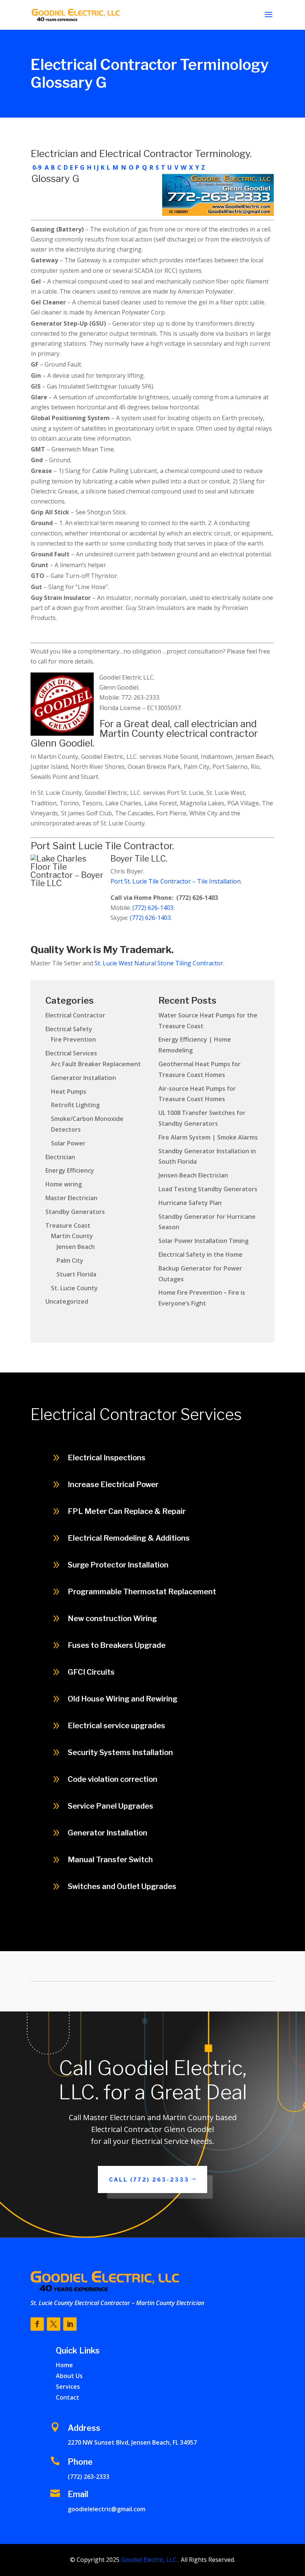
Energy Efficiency (70, 1170)
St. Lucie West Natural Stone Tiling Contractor (159, 963)
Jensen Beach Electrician (193, 1175)
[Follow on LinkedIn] (70, 2324)
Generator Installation (84, 1078)
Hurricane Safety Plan (190, 1203)
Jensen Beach (76, 1247)
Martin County (72, 1236)
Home (64, 2365)
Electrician (60, 1157)
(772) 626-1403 (153, 908)
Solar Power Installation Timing (203, 1241)
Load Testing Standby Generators (208, 1189)
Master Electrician (71, 1198)
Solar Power (68, 1143)
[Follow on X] (54, 2324)
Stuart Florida (76, 1274)
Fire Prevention (73, 1039)
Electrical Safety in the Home (200, 1255)
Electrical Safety (69, 1029)
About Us (69, 2376)
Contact (68, 2397)
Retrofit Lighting (75, 1105)
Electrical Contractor (75, 1015)
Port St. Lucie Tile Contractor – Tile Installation (176, 881)
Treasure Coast (68, 1225)
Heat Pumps (69, 1092)
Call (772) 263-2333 (238, 1935)
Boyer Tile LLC (138, 859)
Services (68, 2387)
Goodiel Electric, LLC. (149, 2560)
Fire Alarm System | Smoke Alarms (208, 1137)
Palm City (70, 1260)
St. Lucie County (74, 1288)
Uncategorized (67, 1301)
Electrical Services (71, 1053)
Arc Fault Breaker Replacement (96, 1064)
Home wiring (64, 1184)
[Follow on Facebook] (37, 2324)
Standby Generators (75, 1212)
